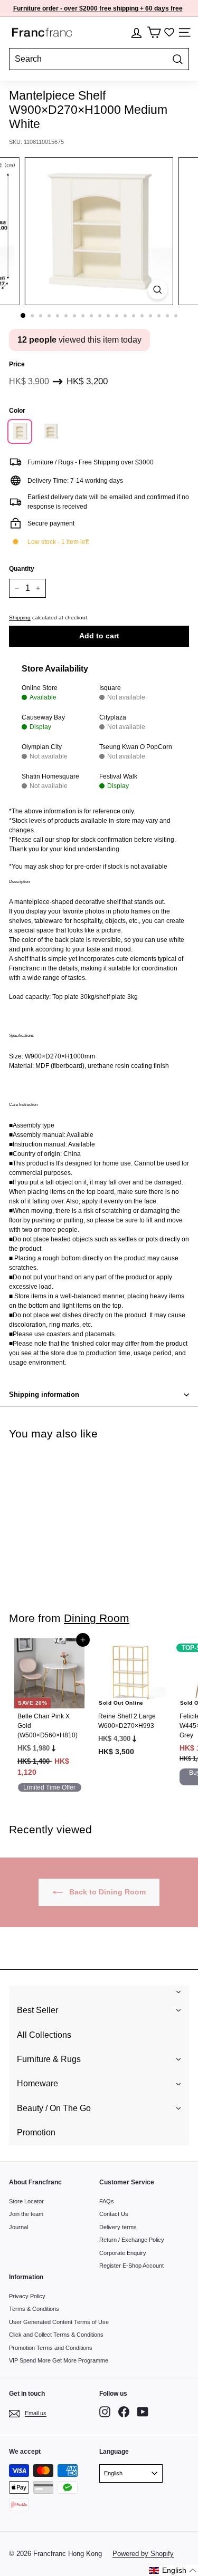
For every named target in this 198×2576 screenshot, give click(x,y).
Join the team (26, 2214)
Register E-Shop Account (131, 2266)
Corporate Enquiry (123, 2253)
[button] (173, 2570)
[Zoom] (158, 290)
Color (17, 411)
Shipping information (44, 1394)
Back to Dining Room (106, 1892)
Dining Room (97, 1618)
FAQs (107, 2201)
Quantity (22, 569)
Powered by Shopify (143, 2554)
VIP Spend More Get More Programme (59, 2360)
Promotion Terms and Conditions (51, 2348)
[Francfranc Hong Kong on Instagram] (105, 2412)
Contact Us (114, 2214)
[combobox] (99, 59)
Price (17, 364)
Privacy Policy (27, 2296)
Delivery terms (118, 2227)
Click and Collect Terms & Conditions (56, 2335)
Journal (18, 2227)
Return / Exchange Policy (132, 2240)
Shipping (20, 618)
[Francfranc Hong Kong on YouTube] (143, 2412)
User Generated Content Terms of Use (59, 2322)
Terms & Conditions (34, 2309)
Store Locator (26, 2201)
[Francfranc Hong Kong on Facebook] (124, 2412)
